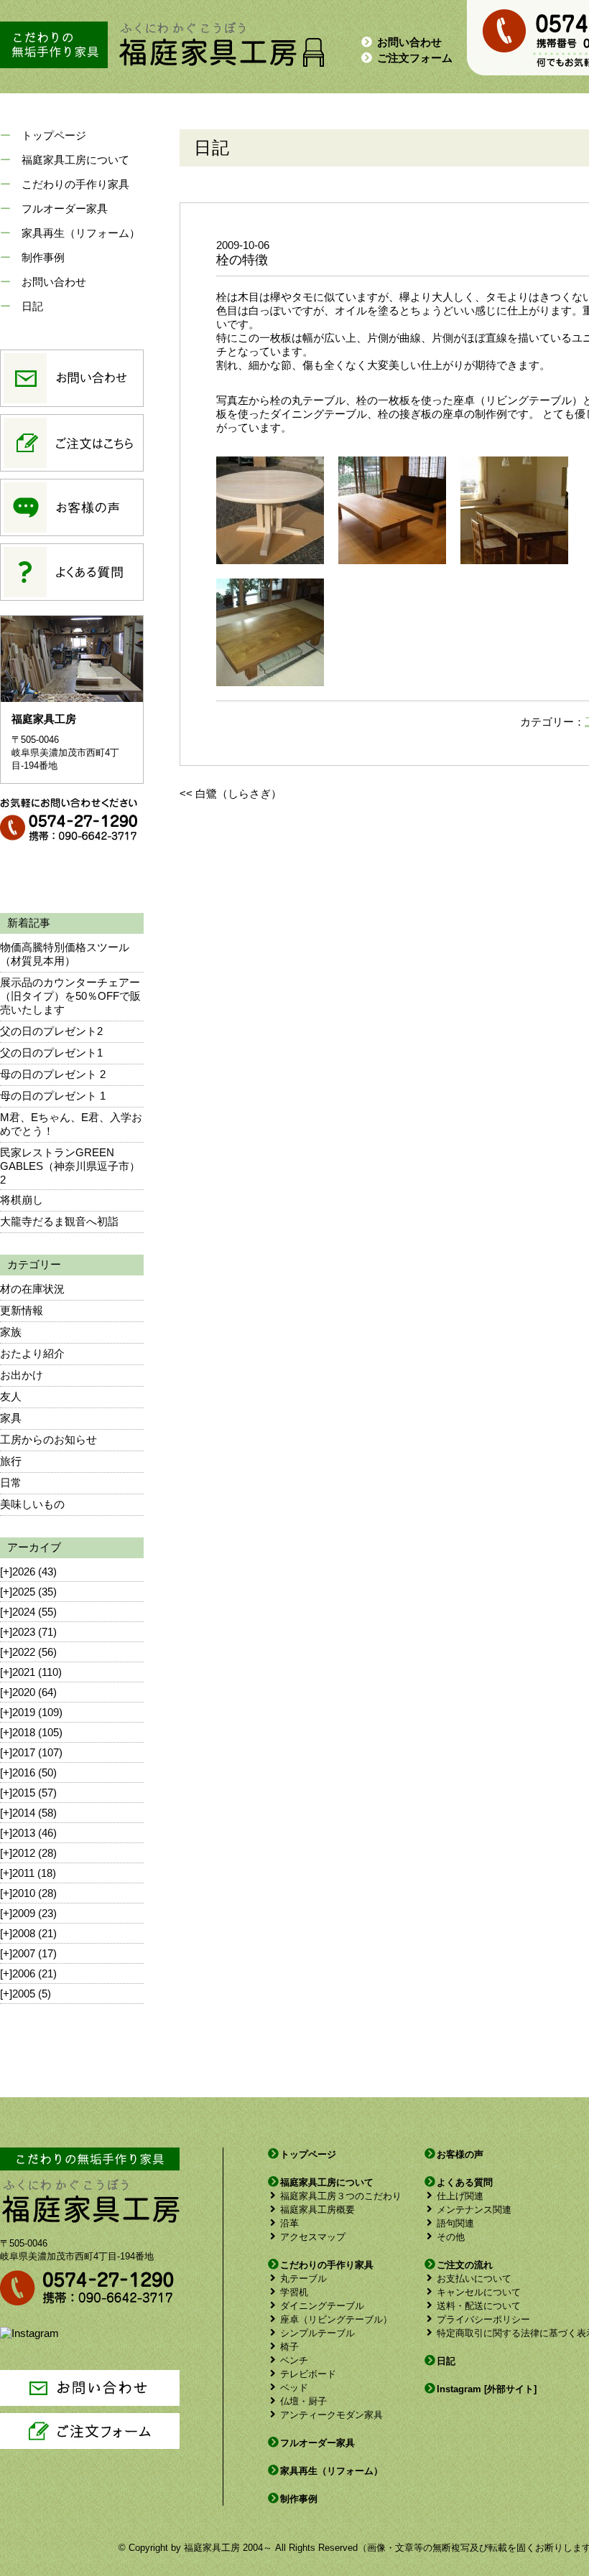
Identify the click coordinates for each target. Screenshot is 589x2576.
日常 (11, 1483)
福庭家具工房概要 (317, 2210)
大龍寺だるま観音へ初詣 (59, 1221)
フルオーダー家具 (65, 209)
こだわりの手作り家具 (75, 184)
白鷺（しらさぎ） (238, 793)
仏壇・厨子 (303, 2401)
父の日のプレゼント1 (51, 1053)
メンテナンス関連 (474, 2210)
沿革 (289, 2223)
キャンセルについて (479, 2292)
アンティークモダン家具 (331, 2415)
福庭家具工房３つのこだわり (341, 2196)
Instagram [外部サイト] (487, 2389)
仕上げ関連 (460, 2196)
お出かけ (22, 1375)
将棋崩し (22, 1200)
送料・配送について (479, 2306)
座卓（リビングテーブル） (336, 2319)
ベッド (294, 2388)
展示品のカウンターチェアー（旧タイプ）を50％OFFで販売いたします (70, 996)
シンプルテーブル (317, 2333)
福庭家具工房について (75, 160)
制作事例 (43, 257)
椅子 (289, 2347)
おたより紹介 (32, 1353)
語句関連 (455, 2223)
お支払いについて (474, 2278)
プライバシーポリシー (483, 2319)
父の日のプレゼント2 (51, 1031)
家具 (11, 1418)
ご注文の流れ (465, 2265)
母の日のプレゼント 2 (53, 1074)
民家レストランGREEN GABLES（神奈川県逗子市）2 (70, 1166)
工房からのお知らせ (48, 1439)
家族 (11, 1332)
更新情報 (22, 1310)
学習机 (294, 2292)
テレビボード (308, 2374)
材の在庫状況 (32, 1289)
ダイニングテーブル (322, 2306)
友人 (11, 1396)
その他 (451, 2237)
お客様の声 (460, 2154)
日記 (32, 306)
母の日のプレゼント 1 (53, 1096)
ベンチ (294, 2360)
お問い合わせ (409, 42)
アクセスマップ (313, 2237)
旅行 (11, 1461)
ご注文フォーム (415, 58)
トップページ (54, 135)
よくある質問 (465, 2182)
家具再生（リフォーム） (81, 233)
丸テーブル (303, 2278)
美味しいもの (32, 1504)
